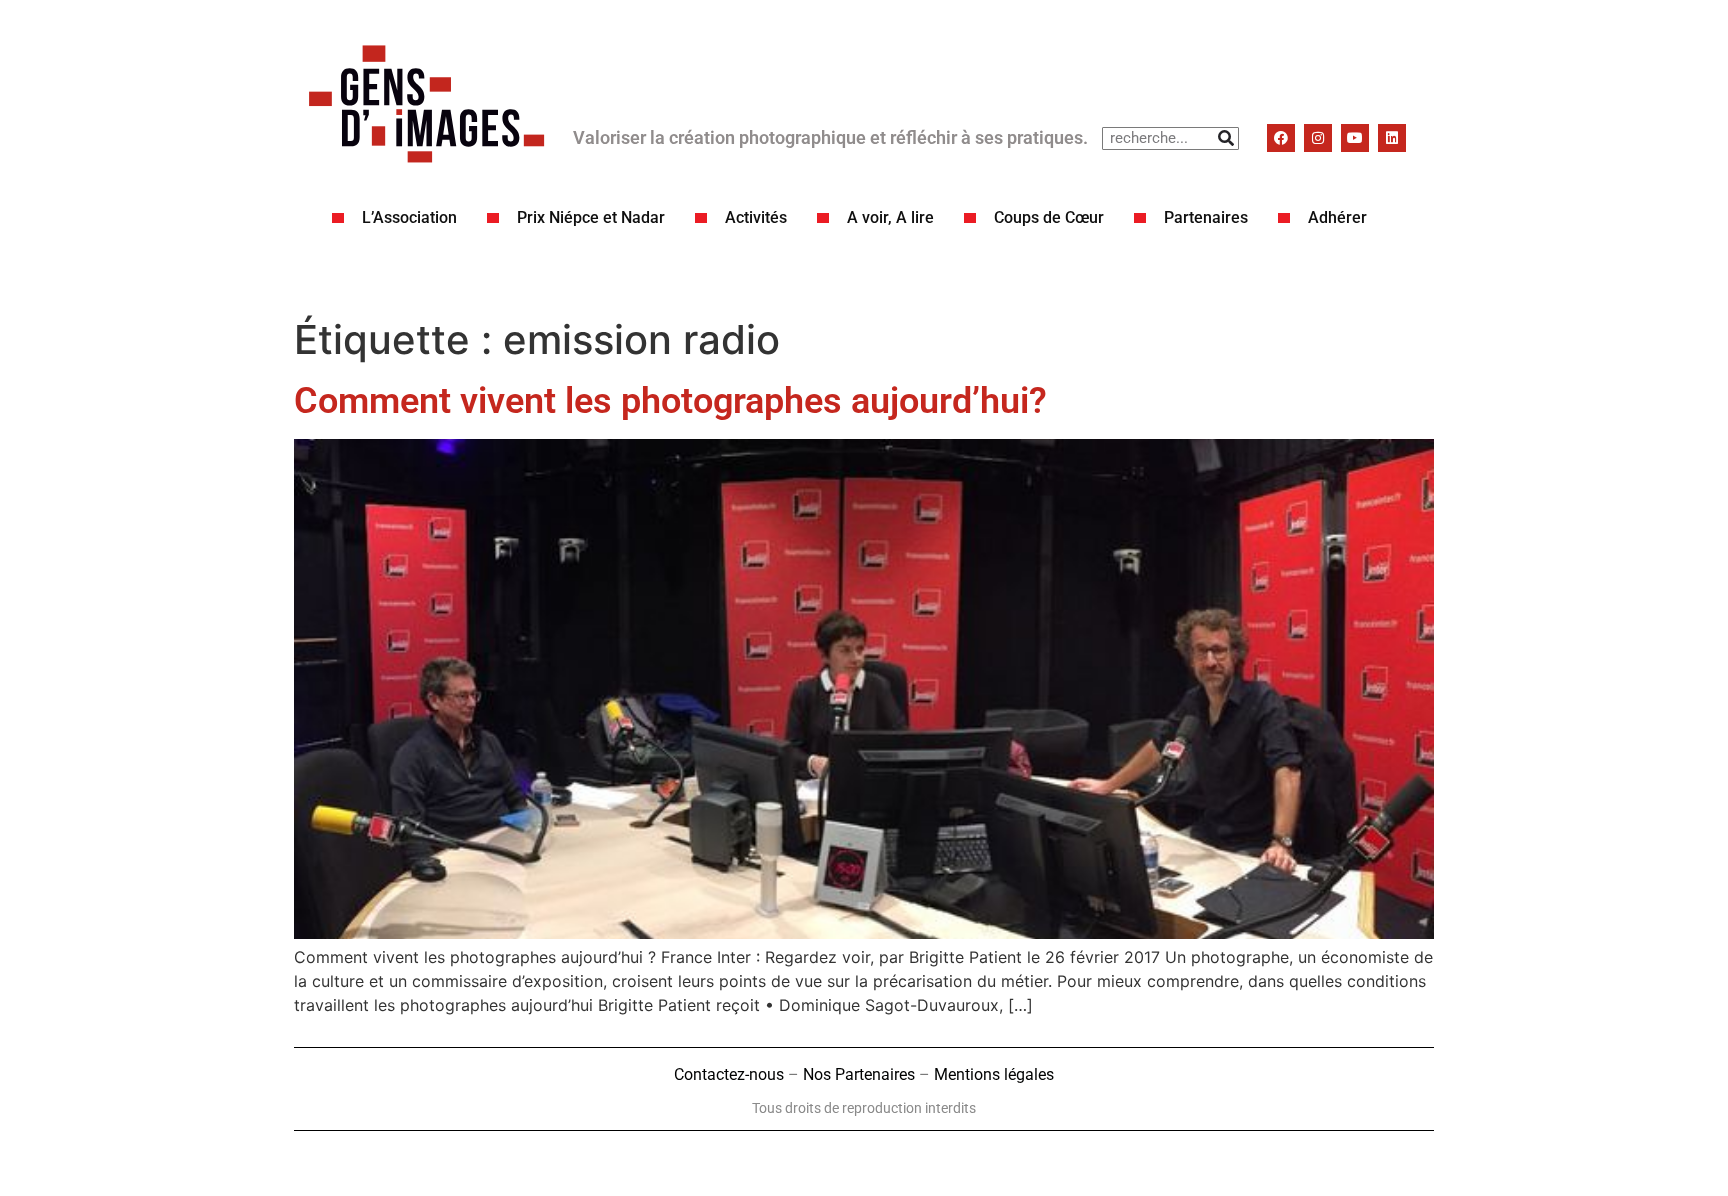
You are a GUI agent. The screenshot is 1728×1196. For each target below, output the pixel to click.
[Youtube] (1355, 138)
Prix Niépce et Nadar (591, 217)
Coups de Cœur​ (1049, 217)
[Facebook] (1281, 138)
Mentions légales (994, 1074)
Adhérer (1337, 217)
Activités (756, 217)
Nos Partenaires (859, 1074)
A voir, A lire (890, 217)
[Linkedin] (1392, 138)
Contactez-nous (729, 1074)
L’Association (409, 217)
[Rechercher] (1226, 138)
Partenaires (1206, 217)
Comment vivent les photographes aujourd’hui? (670, 401)
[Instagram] (1318, 138)
